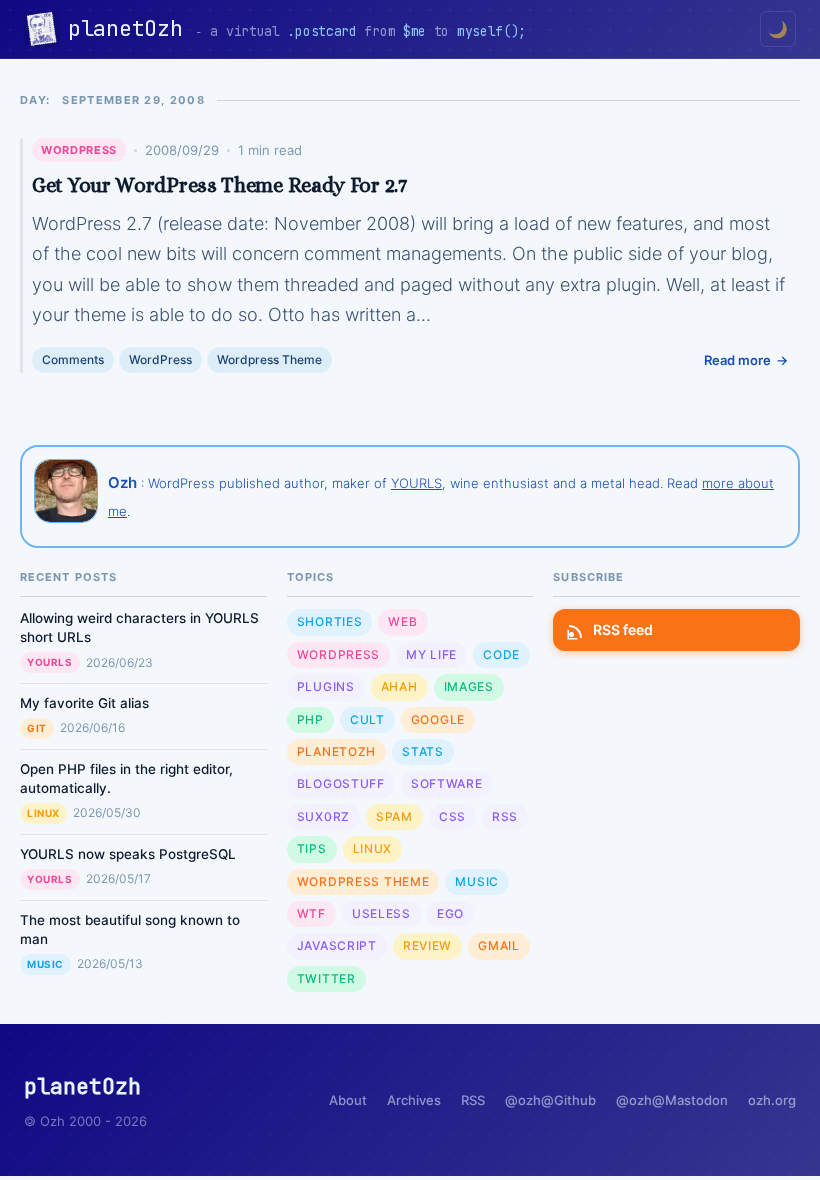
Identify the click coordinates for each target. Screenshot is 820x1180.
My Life (431, 654)
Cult (367, 719)
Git (37, 728)
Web (402, 621)
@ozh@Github (550, 1100)
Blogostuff (341, 783)
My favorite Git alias (84, 703)
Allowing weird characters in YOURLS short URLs (139, 627)
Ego (450, 913)
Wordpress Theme (269, 359)
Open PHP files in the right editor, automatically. (126, 778)
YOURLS (416, 483)
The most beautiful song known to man (130, 929)
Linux (43, 813)
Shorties (330, 621)
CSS (452, 816)
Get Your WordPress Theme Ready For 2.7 (219, 185)
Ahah (399, 686)
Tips (312, 848)
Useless (381, 913)
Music (45, 964)
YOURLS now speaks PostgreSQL (128, 854)
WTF (311, 913)
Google (438, 719)
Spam (394, 816)
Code (501, 654)
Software (447, 783)
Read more (737, 360)
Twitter (326, 978)
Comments (73, 359)
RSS (505, 816)
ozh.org (772, 1100)
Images (469, 686)
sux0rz (323, 816)
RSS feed (623, 629)
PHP (310, 719)
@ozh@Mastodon (672, 1100)
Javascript (337, 945)
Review (427, 945)
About (348, 1100)
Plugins (326, 686)
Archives (414, 1100)
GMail (499, 945)
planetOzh (131, 28)
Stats (423, 751)
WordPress (79, 150)
